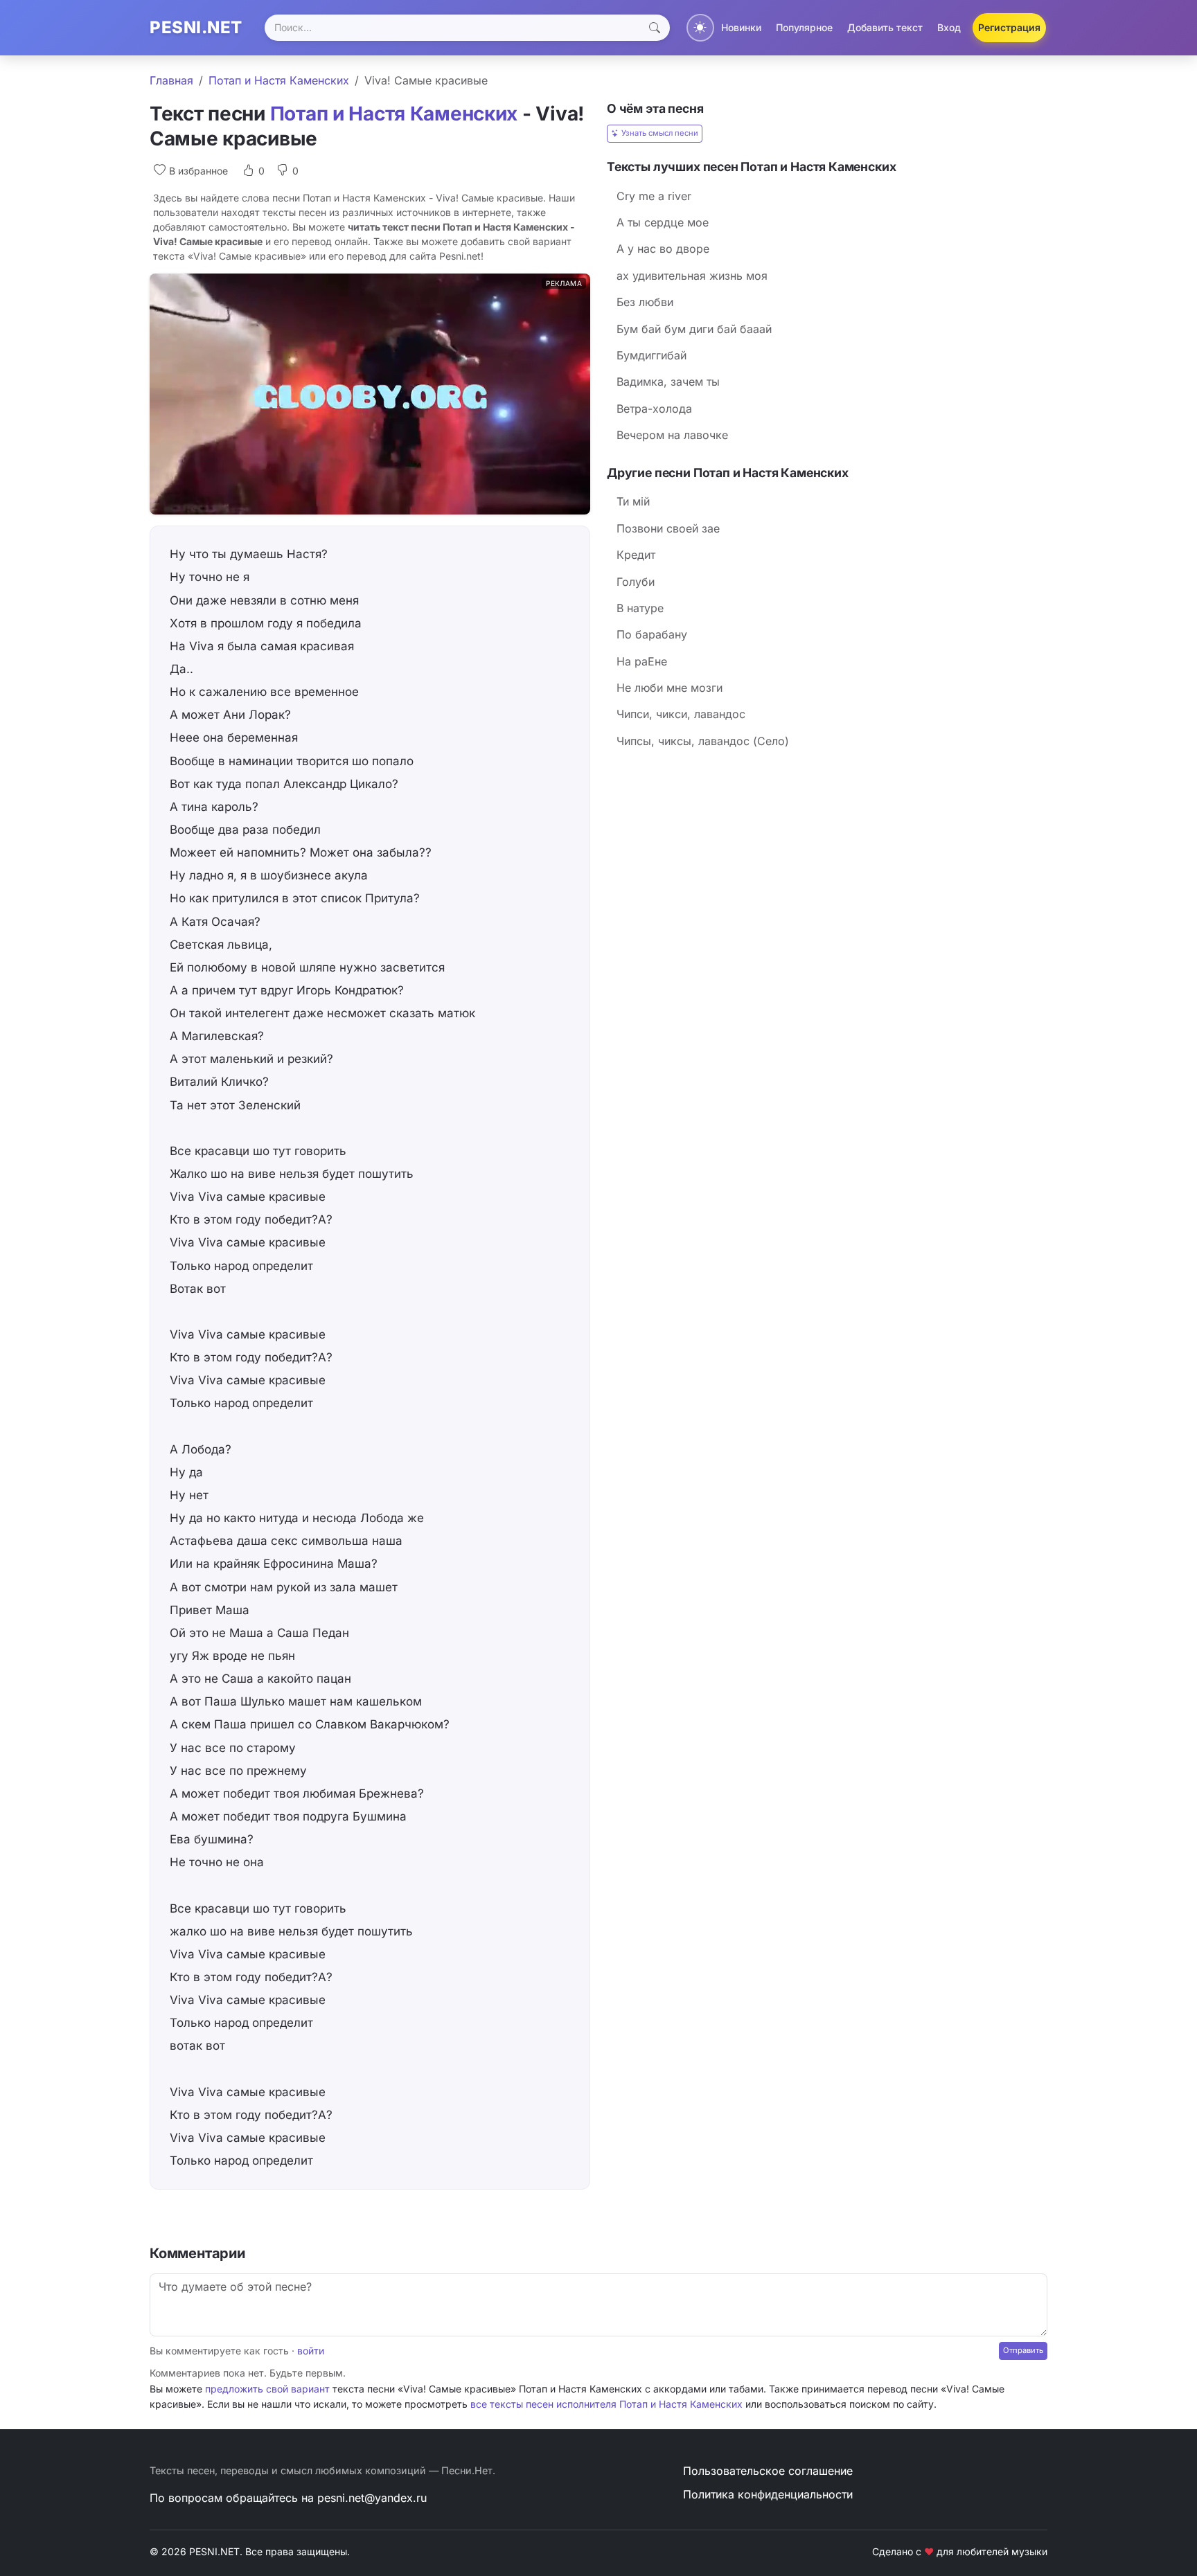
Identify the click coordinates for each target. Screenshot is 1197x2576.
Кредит (636, 555)
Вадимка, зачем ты (668, 382)
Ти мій (633, 501)
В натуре (640, 608)
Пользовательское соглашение (768, 2471)
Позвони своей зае (668, 528)
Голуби (636, 582)
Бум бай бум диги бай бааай (694, 329)
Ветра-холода (654, 409)
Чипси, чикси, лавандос (681, 714)
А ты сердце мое (663, 222)
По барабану (652, 634)
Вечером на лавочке (672, 435)
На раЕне (642, 661)
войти (311, 2351)
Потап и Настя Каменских (279, 80)
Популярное (804, 27)
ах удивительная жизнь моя (692, 276)
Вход (949, 27)
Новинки (741, 27)
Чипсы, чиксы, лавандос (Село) (703, 741)
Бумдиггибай (651, 355)
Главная (171, 80)
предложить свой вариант (267, 2389)
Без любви (645, 302)
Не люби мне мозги (670, 688)
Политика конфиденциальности (768, 2494)
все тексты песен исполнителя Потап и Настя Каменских (606, 2404)
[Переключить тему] (700, 28)
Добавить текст (885, 27)
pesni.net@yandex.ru (372, 2498)
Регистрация (1009, 27)
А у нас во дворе (663, 249)
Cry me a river (654, 196)
